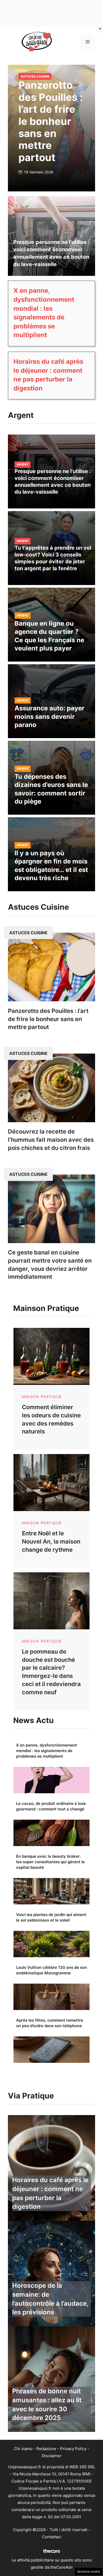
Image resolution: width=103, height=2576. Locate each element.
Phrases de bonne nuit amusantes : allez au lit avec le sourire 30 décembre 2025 (47, 2404)
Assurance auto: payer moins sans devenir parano (50, 716)
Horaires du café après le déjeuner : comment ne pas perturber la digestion (50, 2193)
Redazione (46, 2449)
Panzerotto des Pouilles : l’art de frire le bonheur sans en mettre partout (51, 121)
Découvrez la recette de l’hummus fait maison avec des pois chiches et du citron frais (51, 1140)
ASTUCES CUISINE (35, 76)
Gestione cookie (88, 2572)
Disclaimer (52, 2456)
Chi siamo (23, 2449)
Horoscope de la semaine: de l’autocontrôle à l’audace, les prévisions (50, 2299)
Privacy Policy (73, 2449)
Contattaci (51, 2537)
